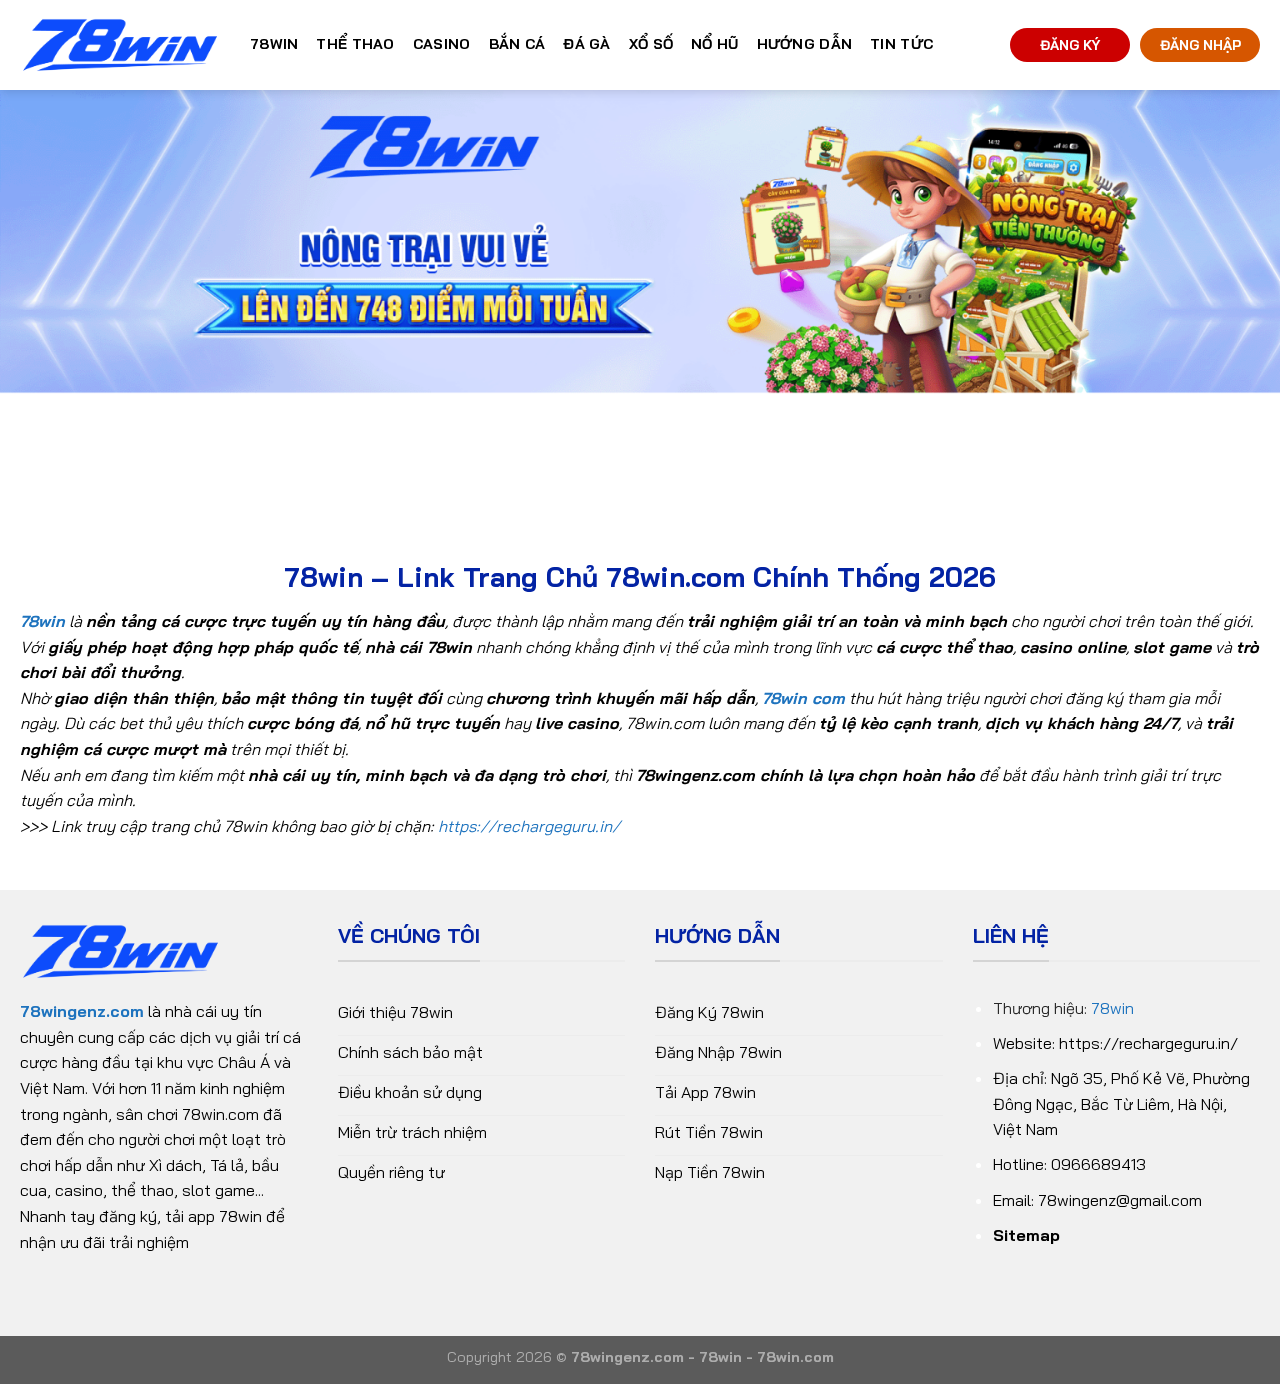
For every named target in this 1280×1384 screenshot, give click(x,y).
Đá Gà (586, 44)
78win (1112, 1008)
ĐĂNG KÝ (1070, 44)
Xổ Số (651, 44)
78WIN (274, 44)
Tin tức (901, 44)
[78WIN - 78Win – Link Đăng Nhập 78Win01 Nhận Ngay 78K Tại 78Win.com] (120, 45)
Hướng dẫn (805, 44)
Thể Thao (355, 44)
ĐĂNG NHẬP (1200, 44)
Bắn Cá (517, 44)
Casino (442, 44)
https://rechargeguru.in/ (529, 826)
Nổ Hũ (714, 44)
